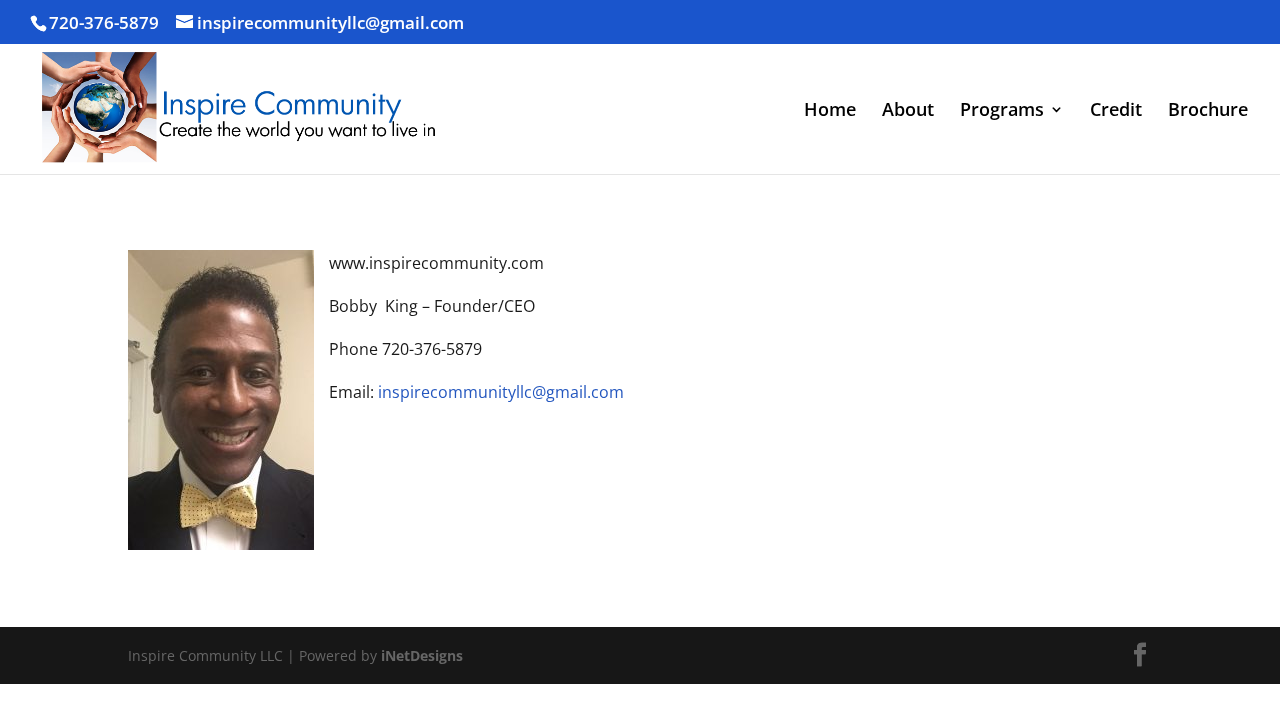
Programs (1002, 111)
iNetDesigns (422, 655)
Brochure (1208, 111)
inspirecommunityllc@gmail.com (501, 392)
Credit (1116, 111)
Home (830, 111)
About (908, 111)
